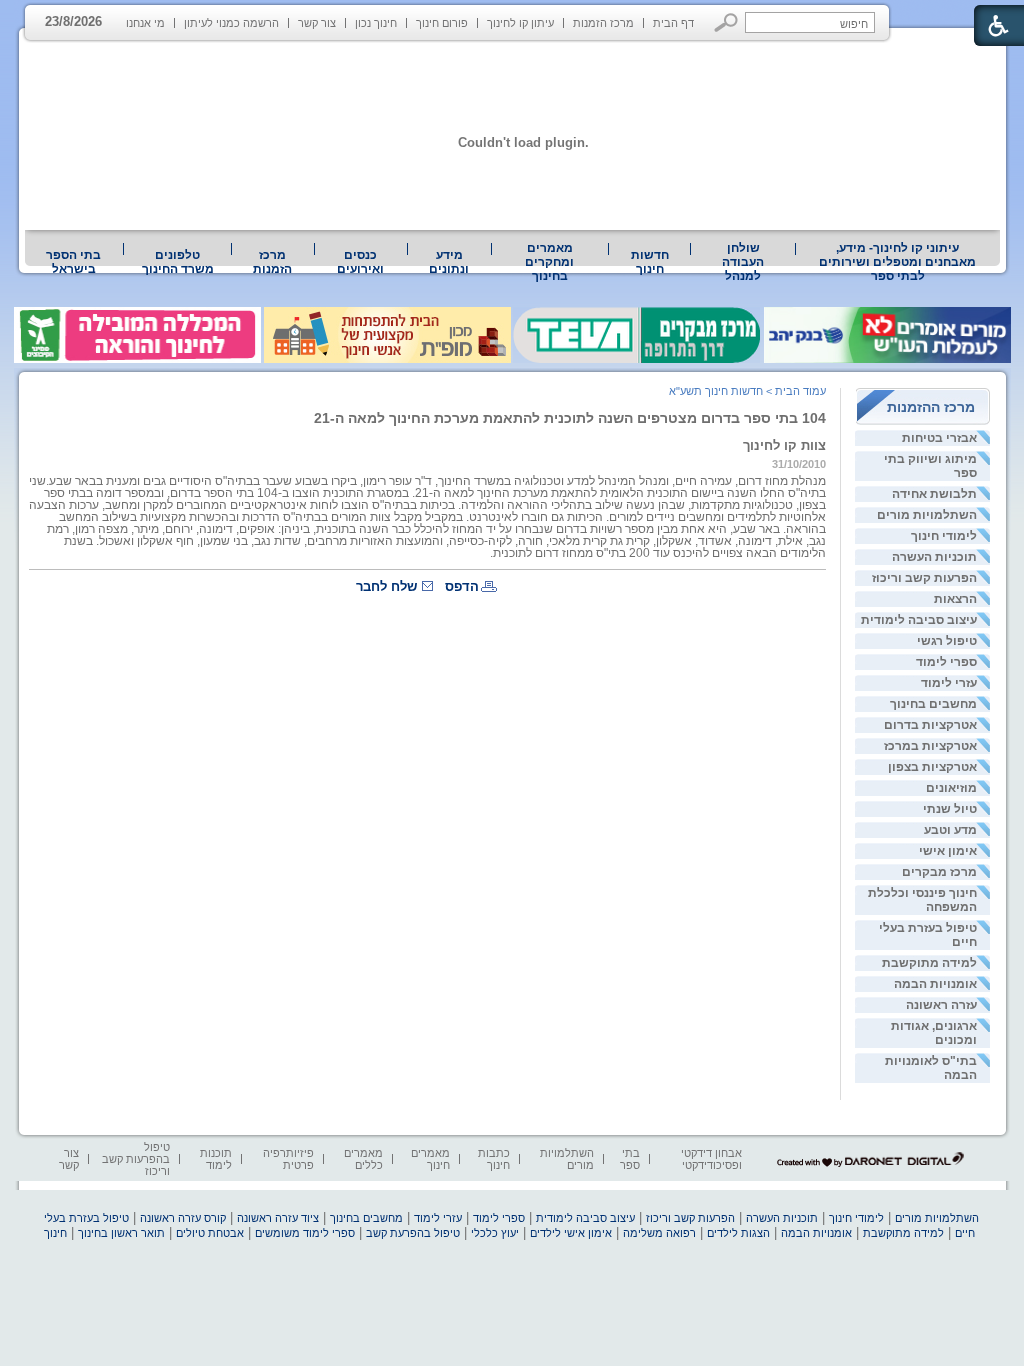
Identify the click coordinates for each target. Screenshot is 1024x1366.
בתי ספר (630, 1159)
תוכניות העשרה (934, 557)
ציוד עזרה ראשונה (278, 1218)
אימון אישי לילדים (571, 1233)
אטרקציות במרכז (930, 746)
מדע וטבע (950, 830)
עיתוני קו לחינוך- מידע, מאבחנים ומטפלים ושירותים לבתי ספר (897, 262)
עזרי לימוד (949, 683)
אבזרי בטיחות (939, 438)
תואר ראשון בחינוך (121, 1233)
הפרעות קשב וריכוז (924, 578)
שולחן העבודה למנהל (743, 262)
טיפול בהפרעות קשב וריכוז (136, 1159)
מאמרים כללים (363, 1159)
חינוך (55, 1233)
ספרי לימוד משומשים (305, 1233)
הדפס (462, 586)
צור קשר (317, 23)
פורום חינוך (442, 23)
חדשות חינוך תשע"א (716, 391)
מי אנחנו (145, 23)
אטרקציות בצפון (932, 767)
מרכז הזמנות (603, 23)
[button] (726, 22)
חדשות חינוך (650, 262)
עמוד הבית (800, 391)
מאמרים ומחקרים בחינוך (549, 262)
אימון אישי (948, 851)
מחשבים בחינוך (933, 704)
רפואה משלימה (659, 1233)
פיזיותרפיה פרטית (288, 1159)
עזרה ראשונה (941, 1005)
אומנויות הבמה (935, 984)
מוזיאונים (951, 788)
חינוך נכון (376, 23)
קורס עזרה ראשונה (183, 1218)
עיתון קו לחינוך (520, 23)
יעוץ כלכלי (495, 1233)
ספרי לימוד (946, 662)
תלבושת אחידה (934, 494)
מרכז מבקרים (939, 872)
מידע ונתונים (449, 262)
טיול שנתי (950, 809)
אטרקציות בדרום (930, 725)
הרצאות (955, 599)
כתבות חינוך (494, 1159)
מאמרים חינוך (430, 1159)
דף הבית (673, 23)
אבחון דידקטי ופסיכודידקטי (711, 1159)
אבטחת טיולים (210, 1233)
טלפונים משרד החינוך (178, 262)
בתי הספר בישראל (73, 262)
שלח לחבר (386, 586)
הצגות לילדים (738, 1233)
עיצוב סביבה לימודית (919, 620)
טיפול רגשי (947, 641)
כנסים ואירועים (360, 262)
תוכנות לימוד (216, 1159)
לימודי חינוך (944, 536)
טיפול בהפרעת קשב (413, 1233)
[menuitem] (898, 262)
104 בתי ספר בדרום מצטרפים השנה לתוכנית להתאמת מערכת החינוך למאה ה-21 (570, 418)
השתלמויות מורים (927, 515)
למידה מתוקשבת (929, 963)
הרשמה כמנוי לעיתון (231, 23)
